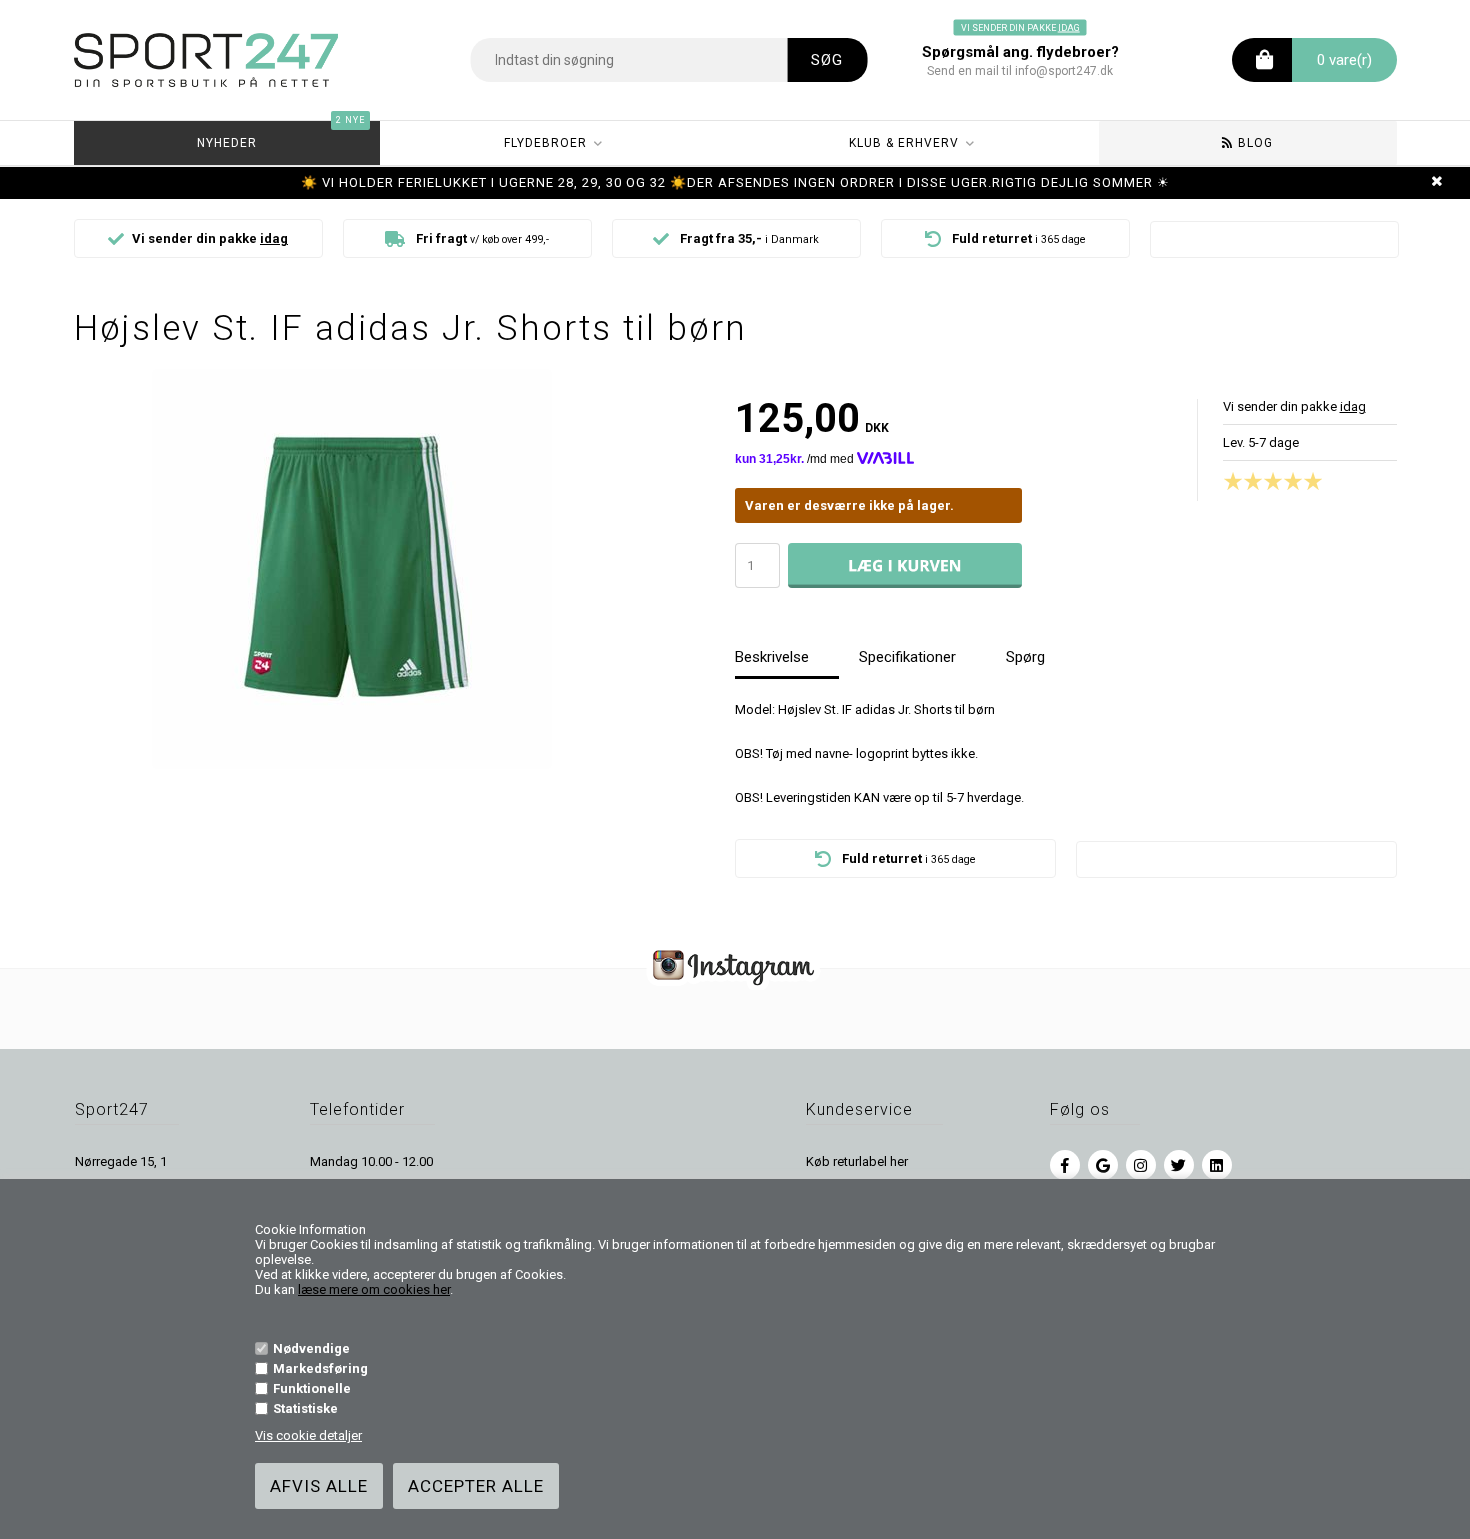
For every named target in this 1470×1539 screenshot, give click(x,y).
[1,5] (1248, 481)
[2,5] (1268, 481)
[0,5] (1228, 481)
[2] (1258, 481)
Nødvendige (311, 1348)
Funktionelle (312, 1388)
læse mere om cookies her (374, 1289)
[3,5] (1288, 481)
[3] (1278, 481)
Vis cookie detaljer (308, 1435)
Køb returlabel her (857, 1161)
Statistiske (305, 1408)
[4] (1298, 481)
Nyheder (281, 135)
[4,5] (1308, 481)
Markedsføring (320, 1368)
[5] (1318, 481)
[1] (1238, 481)
